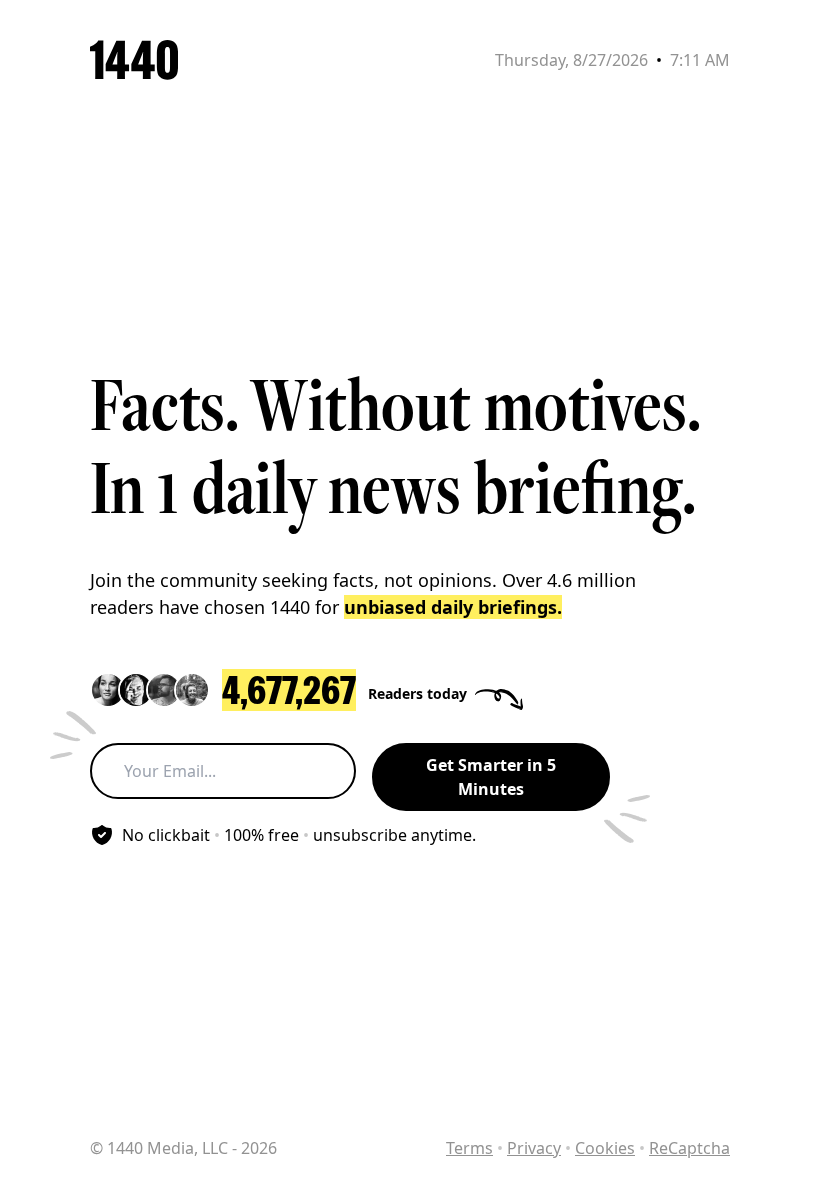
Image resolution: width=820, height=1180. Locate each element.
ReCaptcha (689, 1148)
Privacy (534, 1148)
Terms (469, 1148)
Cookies (605, 1148)
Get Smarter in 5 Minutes (491, 777)
